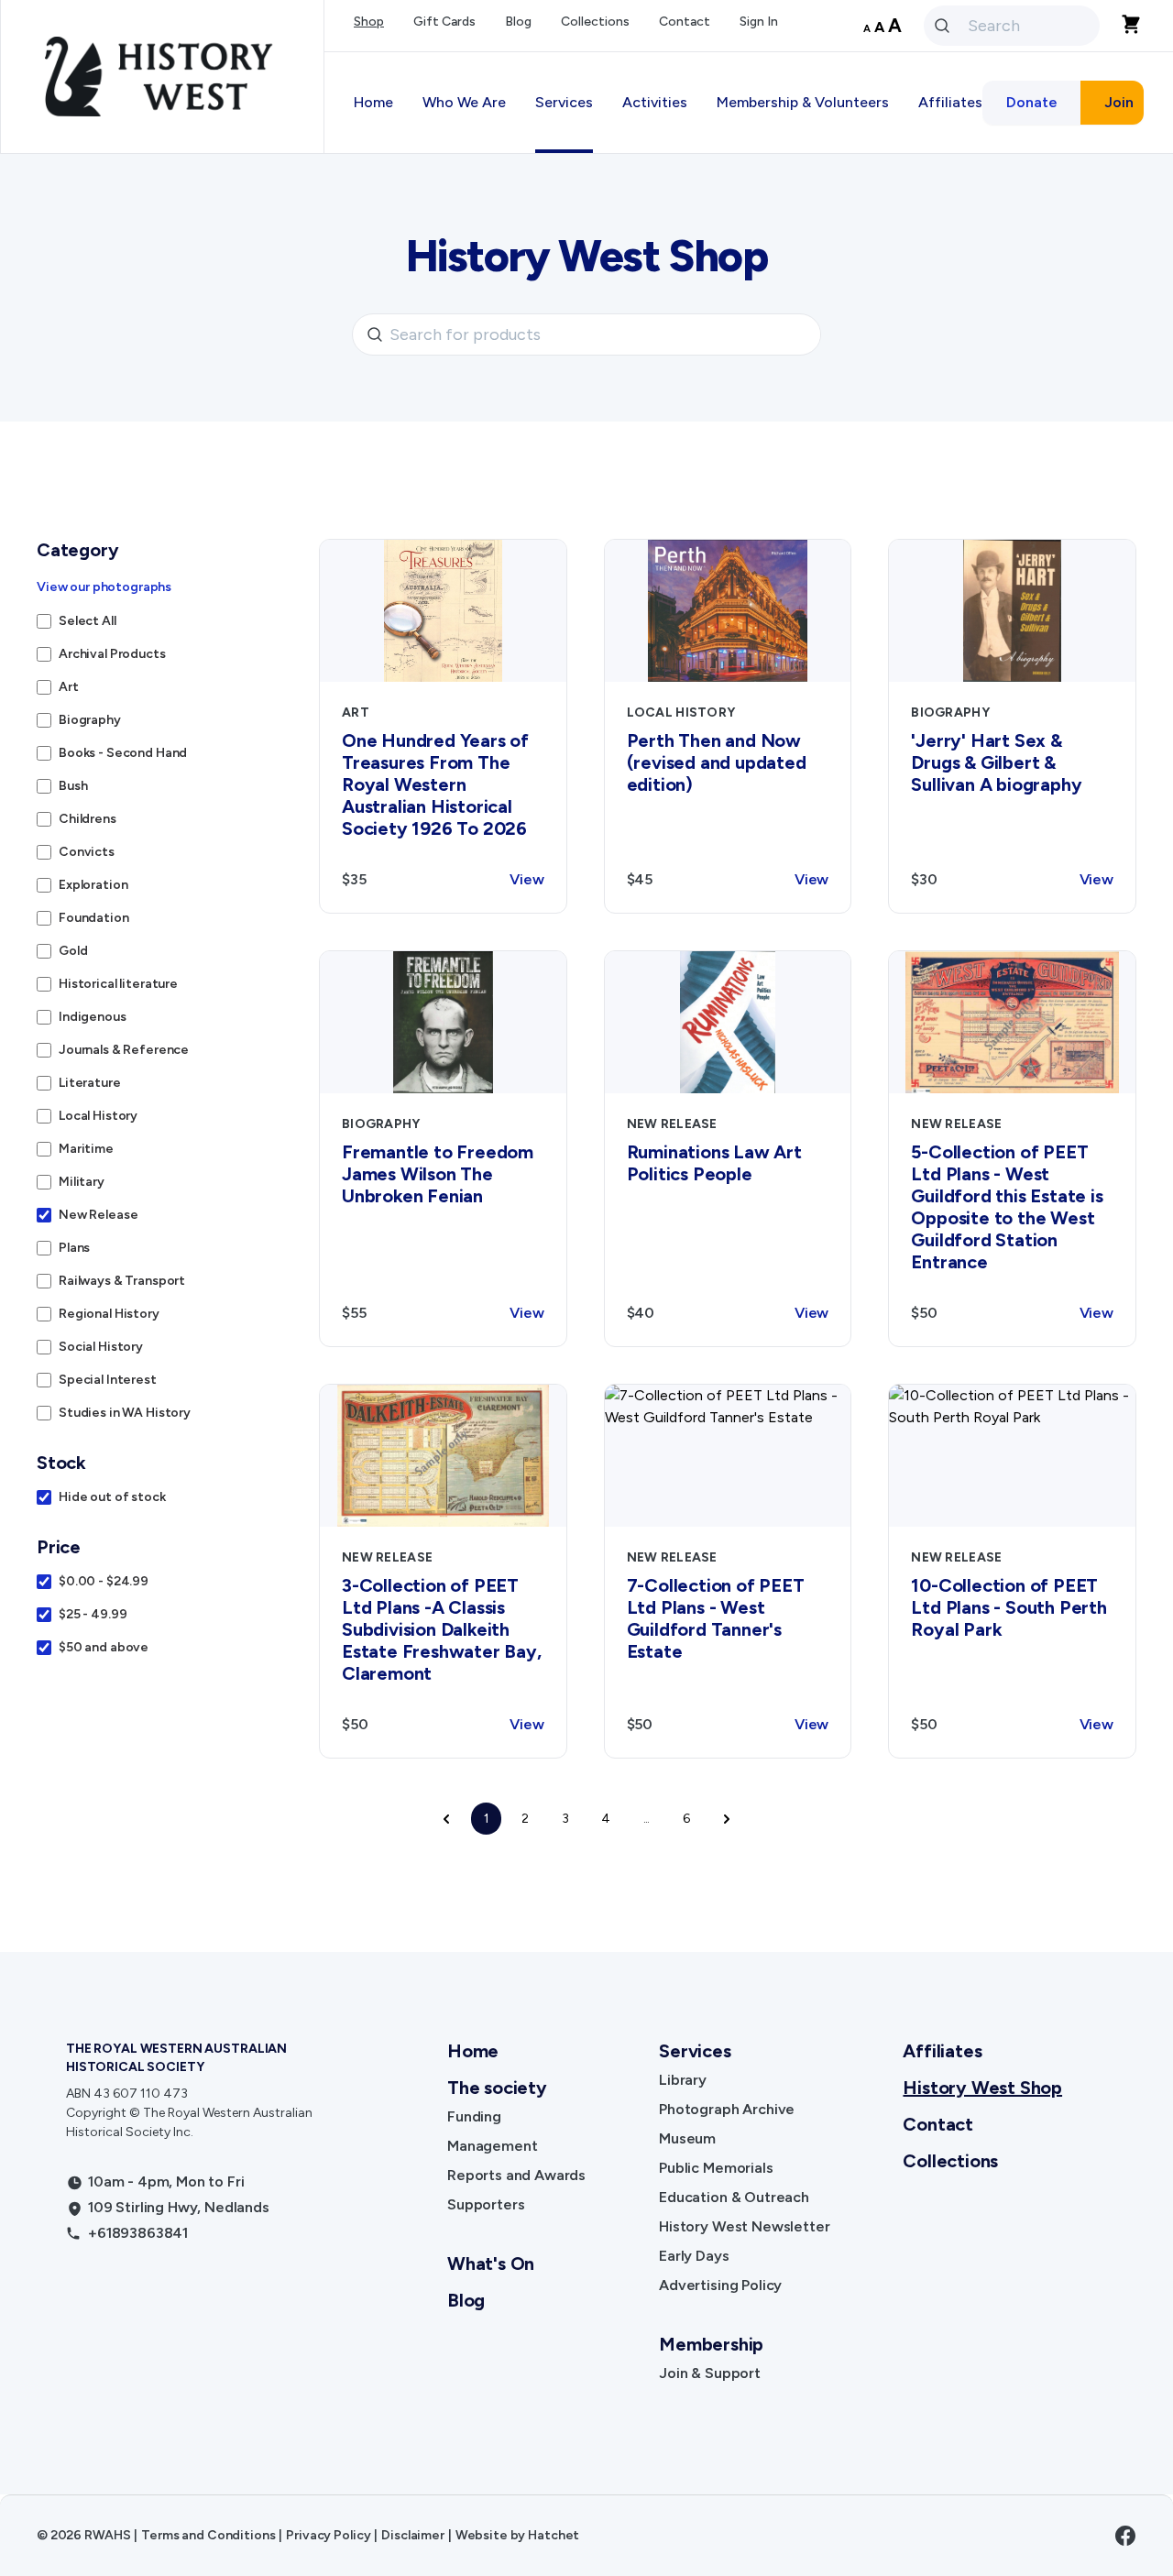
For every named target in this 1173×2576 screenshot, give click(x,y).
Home (373, 102)
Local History (98, 1116)
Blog (518, 22)
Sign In (759, 22)
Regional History (109, 1314)
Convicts (87, 852)
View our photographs (104, 587)
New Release (98, 1215)
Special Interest (108, 1380)
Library (683, 2080)
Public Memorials (716, 2168)
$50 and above (104, 1647)
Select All (88, 621)
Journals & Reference (124, 1050)
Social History (101, 1347)
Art (69, 687)
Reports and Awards (516, 2175)
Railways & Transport (122, 1281)
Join (1119, 102)
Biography (90, 720)
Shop (369, 22)
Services (695, 2051)
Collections (595, 22)
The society (497, 2088)
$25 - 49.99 (93, 1614)
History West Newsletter (744, 2226)
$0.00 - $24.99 (104, 1581)
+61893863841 (138, 2233)
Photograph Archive (727, 2109)
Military (82, 1182)
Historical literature (118, 984)
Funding (474, 2116)
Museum (687, 2138)
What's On (491, 2264)
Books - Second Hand (123, 753)
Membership (711, 2344)
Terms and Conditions (208, 2535)
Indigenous (93, 1017)
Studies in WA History (125, 1413)
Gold (73, 951)
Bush (73, 786)
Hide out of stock (112, 1497)
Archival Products (112, 654)
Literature (90, 1083)
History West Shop (982, 2088)
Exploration (93, 885)
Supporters (486, 2204)
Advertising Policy (720, 2285)
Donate (1032, 102)
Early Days (694, 2256)
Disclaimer (413, 2535)
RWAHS (107, 2535)
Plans (74, 1248)
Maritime (86, 1149)
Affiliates (942, 2051)
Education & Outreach (734, 2197)
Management (492, 2146)
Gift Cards (444, 22)
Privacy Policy (328, 2535)
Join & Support (710, 2373)
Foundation (94, 918)
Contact (685, 22)
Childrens (88, 819)
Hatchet (554, 2535)
